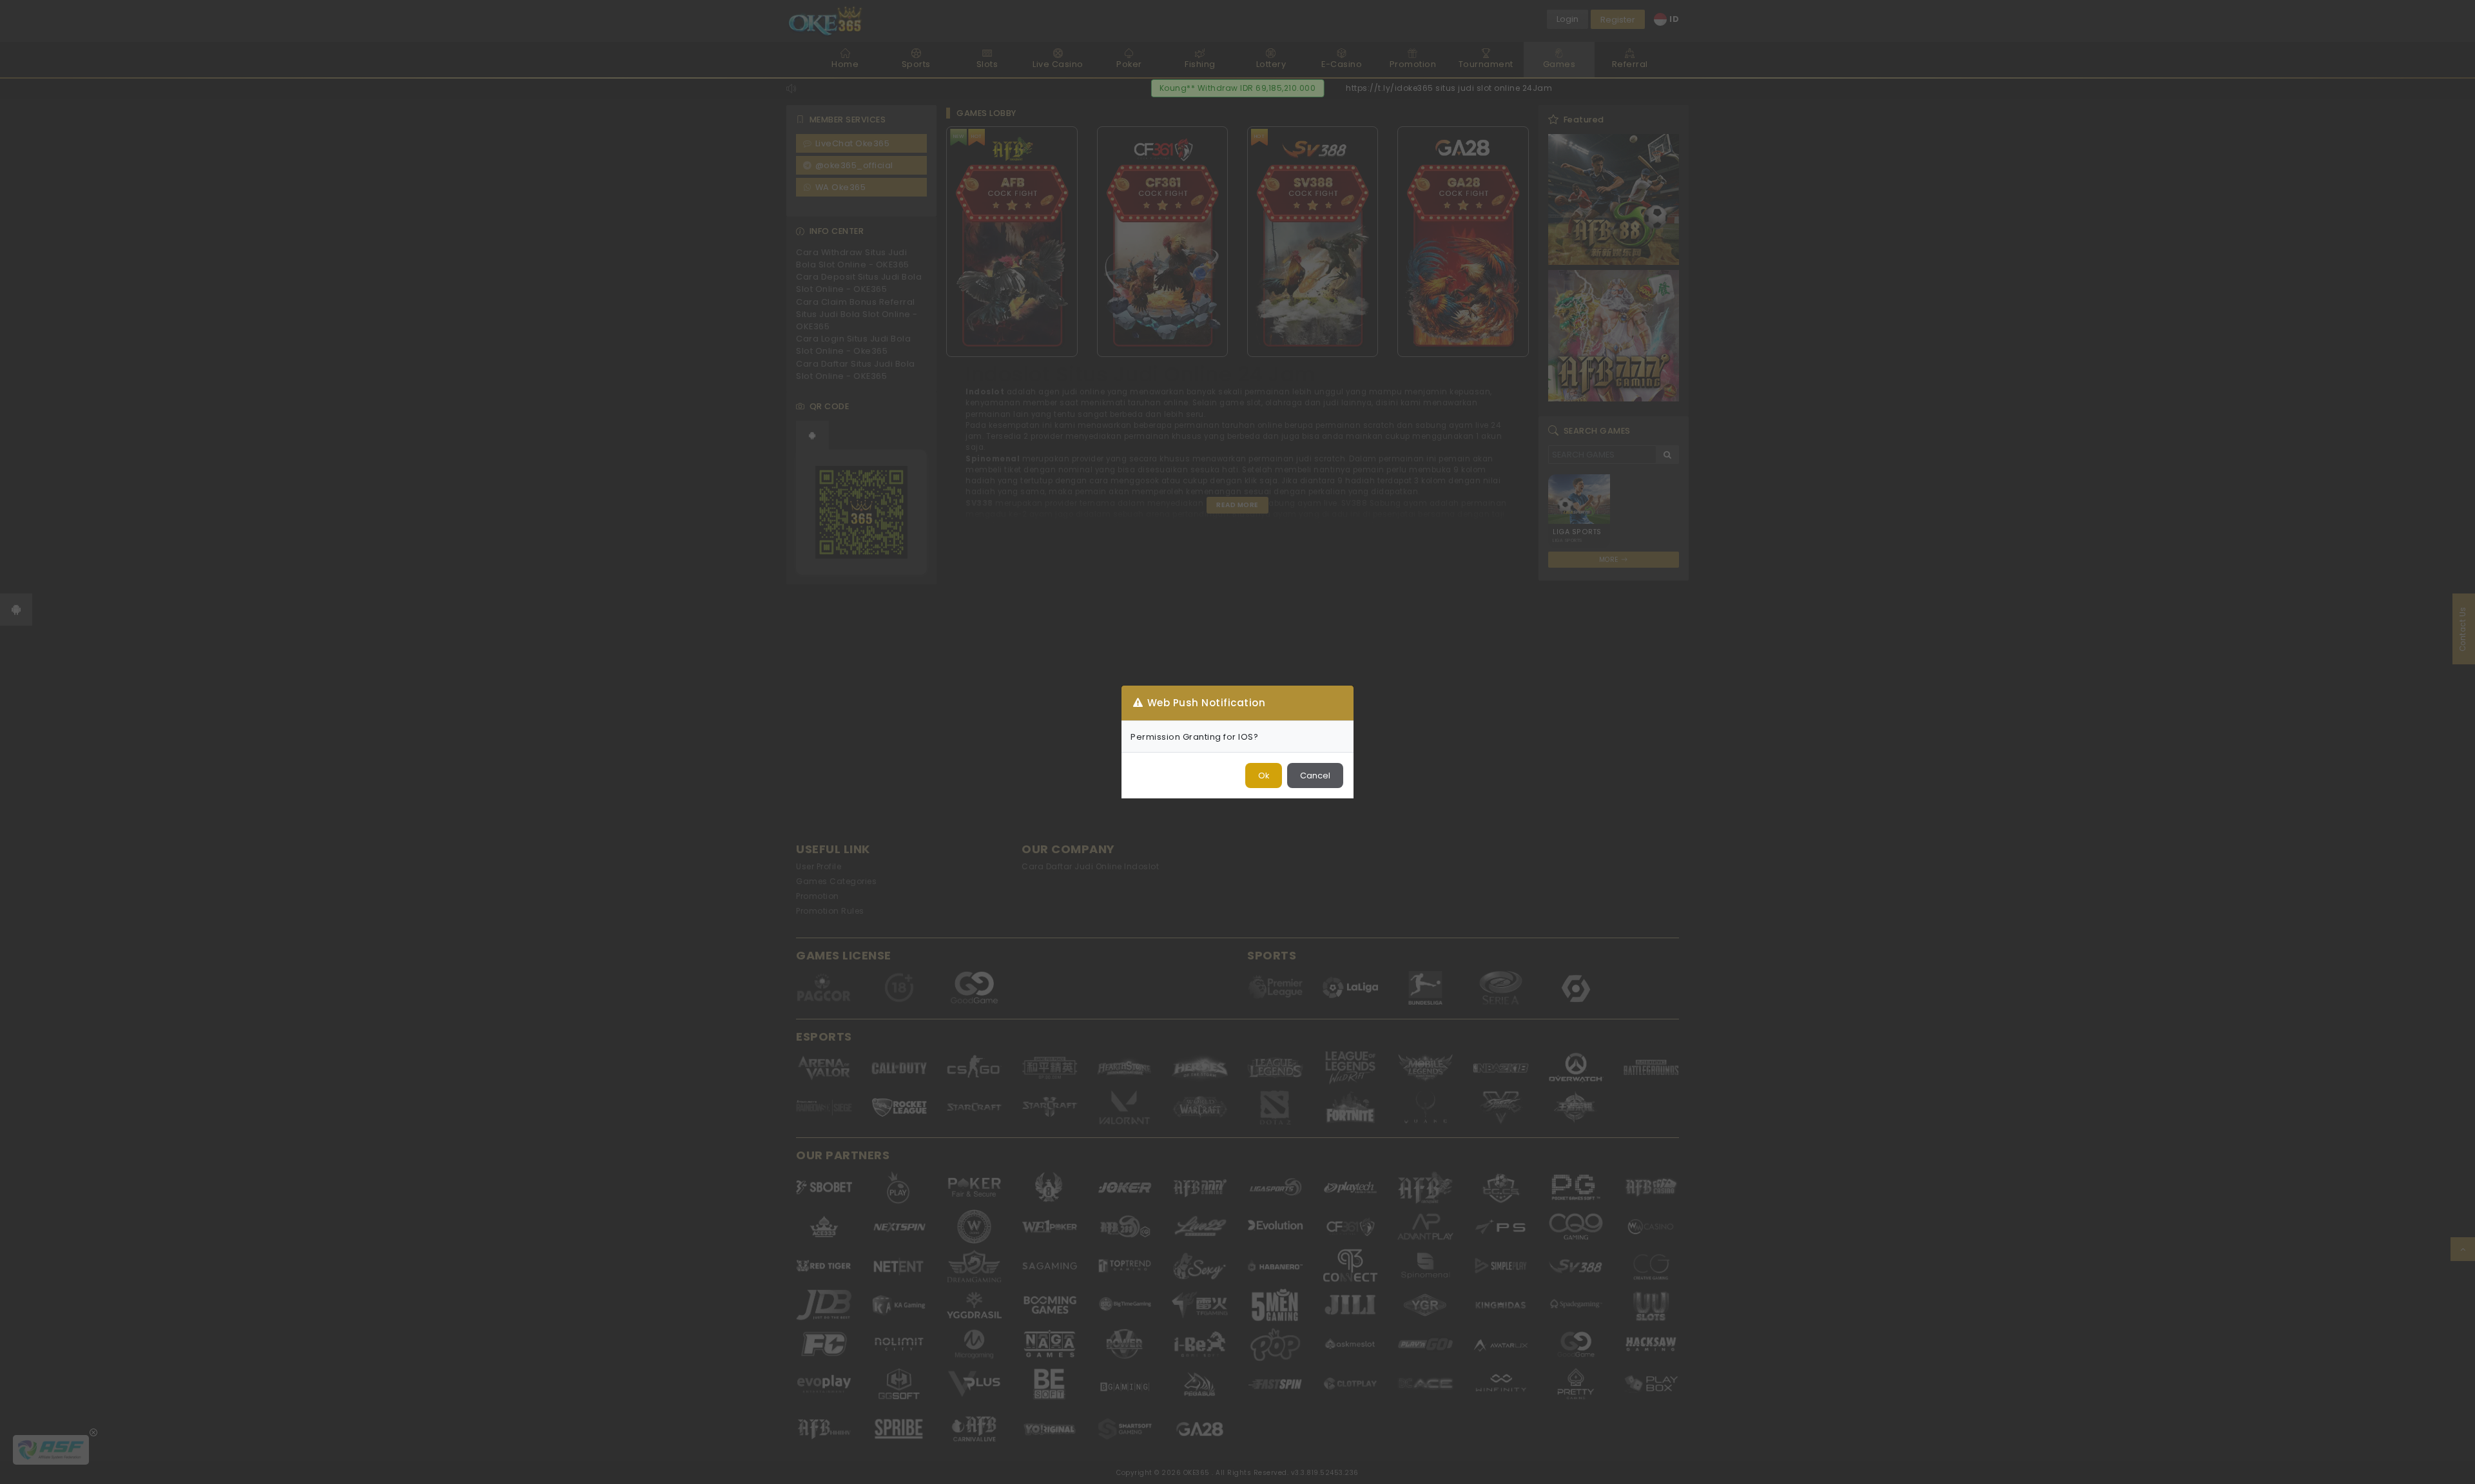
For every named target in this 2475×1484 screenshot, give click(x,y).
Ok (1264, 776)
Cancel (1315, 776)
